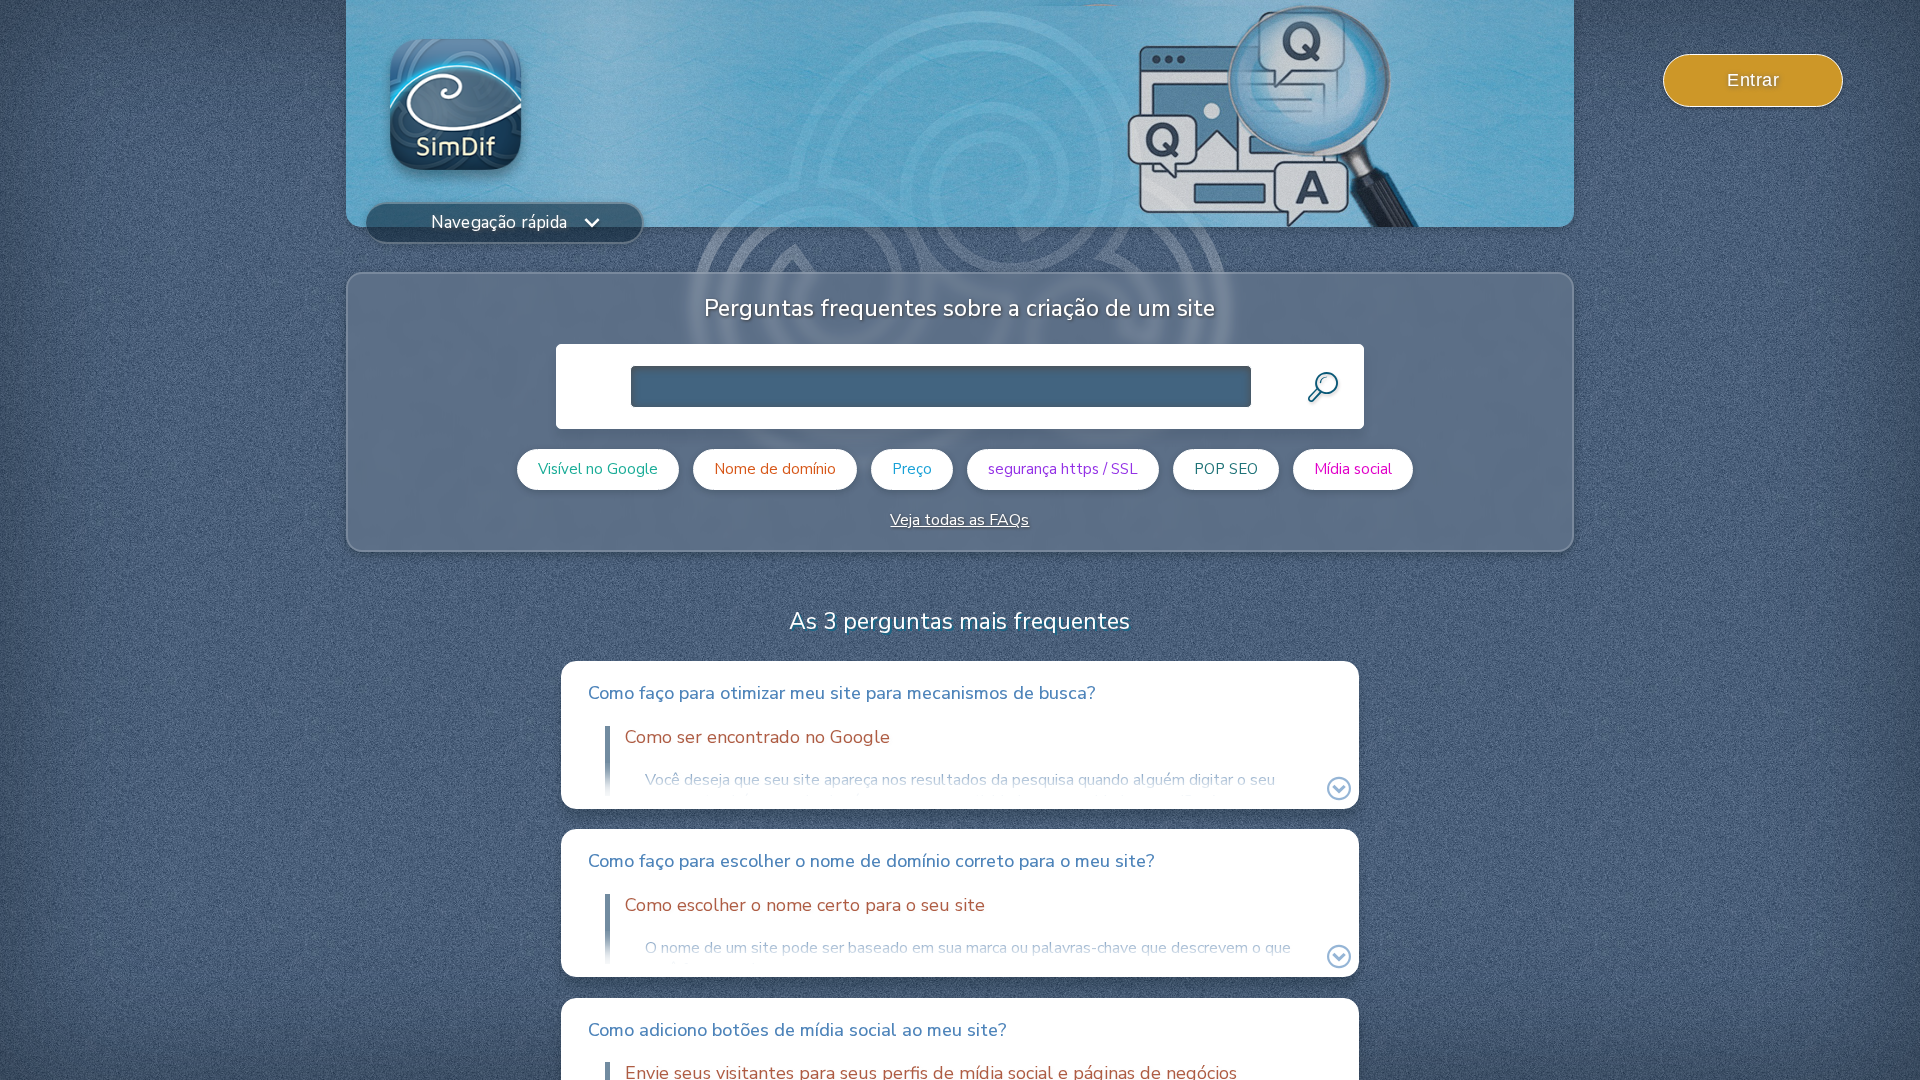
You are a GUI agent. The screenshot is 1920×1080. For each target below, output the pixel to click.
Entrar (1753, 80)
